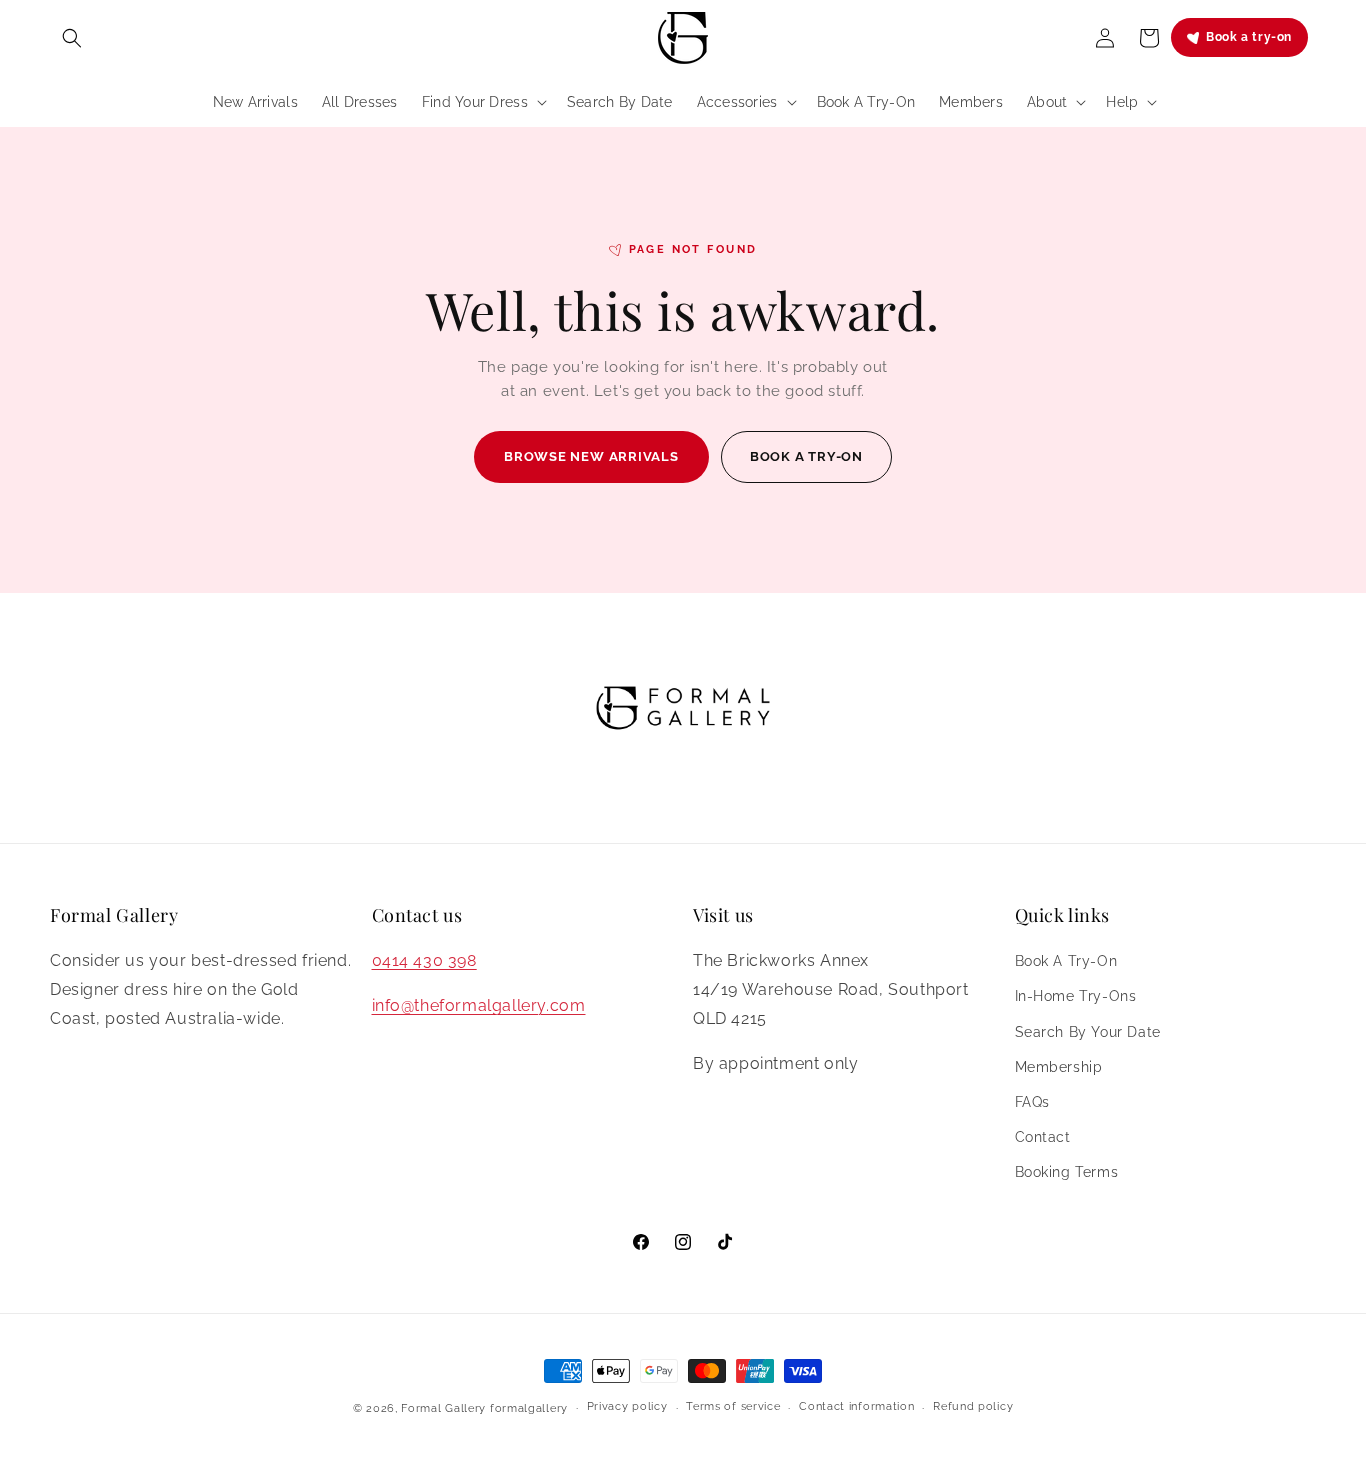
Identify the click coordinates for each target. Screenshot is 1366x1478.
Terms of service (733, 1406)
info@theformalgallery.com (479, 1005)
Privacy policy (627, 1406)
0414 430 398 (424, 960)
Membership (1059, 1067)
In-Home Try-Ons (1076, 996)
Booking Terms (1067, 1172)
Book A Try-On (1066, 961)
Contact (1043, 1137)
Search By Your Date (1088, 1032)
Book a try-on (1249, 37)
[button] (72, 38)
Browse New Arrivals (591, 456)
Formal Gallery (443, 1408)
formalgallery (529, 1408)
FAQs (1032, 1102)
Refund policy (973, 1406)
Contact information (856, 1406)
